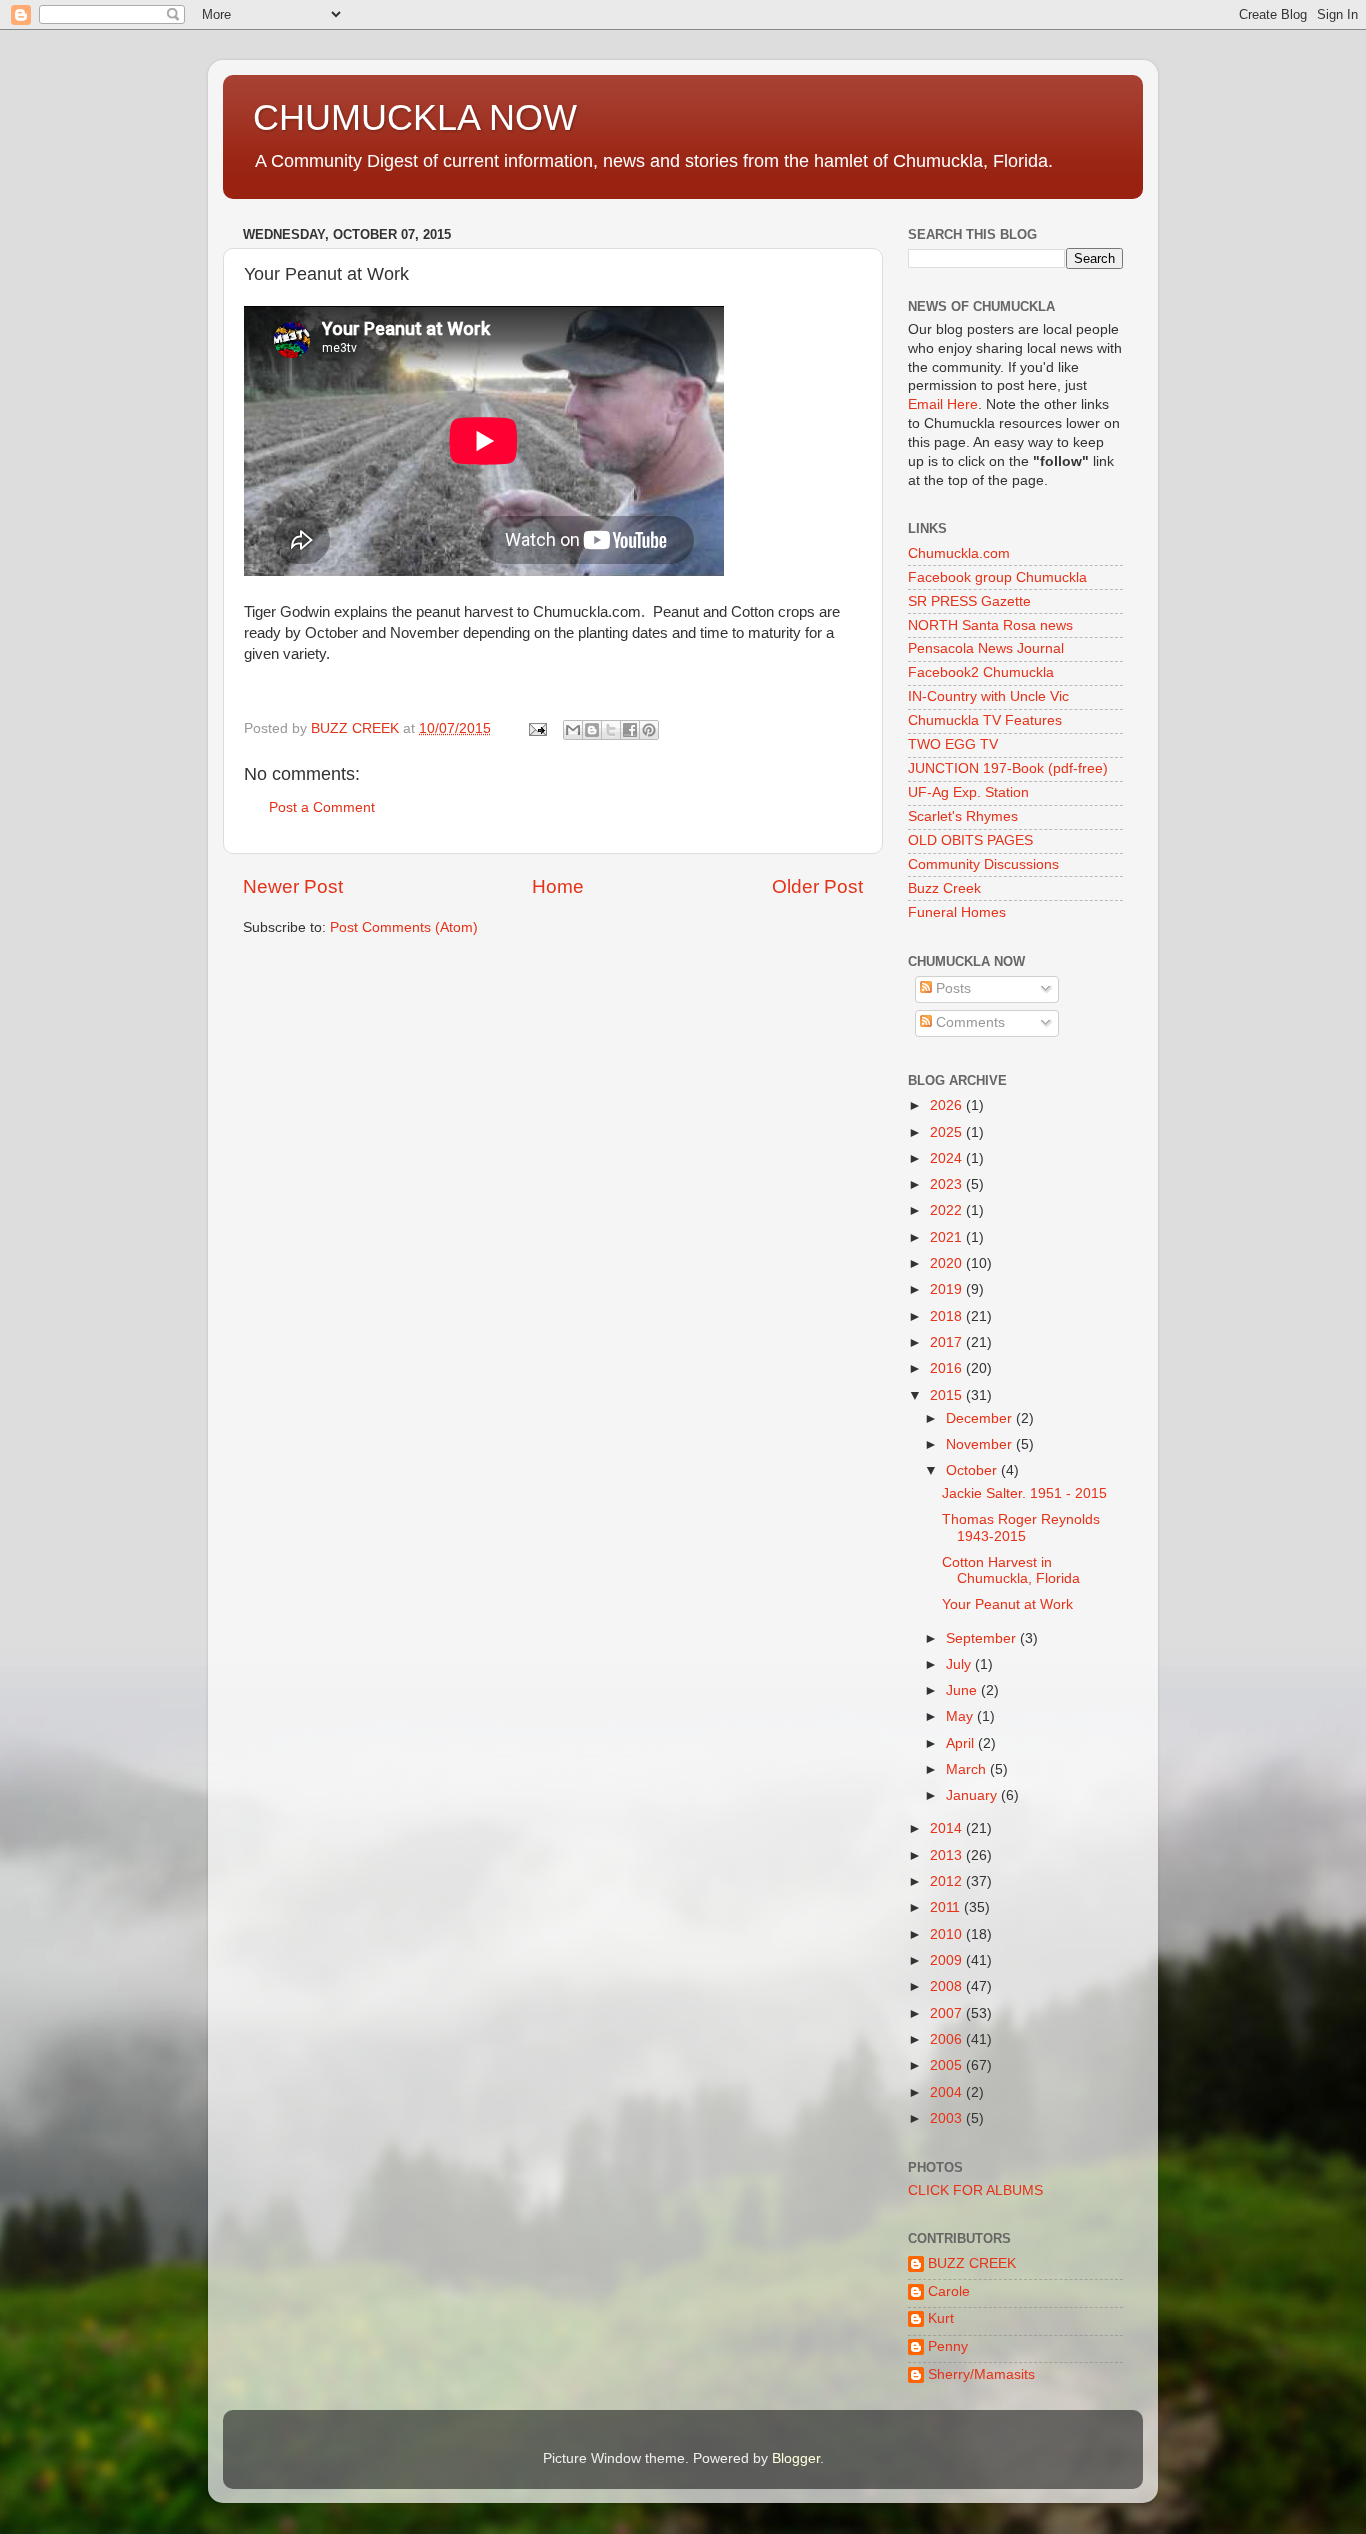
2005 (948, 2065)
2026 (948, 1105)
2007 (948, 2013)
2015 (948, 1395)
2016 (948, 1368)
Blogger (796, 2458)
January (973, 1795)
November (981, 1444)
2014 (948, 1828)
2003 (948, 2118)
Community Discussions (983, 864)
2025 (948, 1132)
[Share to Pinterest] (649, 730)
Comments (968, 1022)
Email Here (943, 404)
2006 (948, 2039)
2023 (948, 1184)
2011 (947, 1907)
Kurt (941, 2318)
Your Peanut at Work (1007, 1604)
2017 (948, 1342)
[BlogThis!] (592, 730)
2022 (948, 1210)
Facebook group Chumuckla (997, 577)
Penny (948, 2346)
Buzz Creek (944, 888)
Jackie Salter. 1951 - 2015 (1024, 1493)
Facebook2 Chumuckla (981, 672)
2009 (948, 1960)
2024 (948, 1158)
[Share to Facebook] (630, 730)
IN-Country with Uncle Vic (988, 696)
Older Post (817, 886)
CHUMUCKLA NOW (415, 117)
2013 (948, 1855)
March (968, 1769)
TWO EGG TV (953, 744)
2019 (948, 1289)
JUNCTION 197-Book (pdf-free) (1008, 768)
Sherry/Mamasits (981, 2374)
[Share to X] (611, 730)
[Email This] (573, 730)
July (960, 1664)
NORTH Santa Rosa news (990, 625)
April (962, 1743)
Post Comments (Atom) (404, 927)
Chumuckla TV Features (985, 720)
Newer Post (293, 886)
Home (558, 886)
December (981, 1418)
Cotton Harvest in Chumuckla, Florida (1011, 1570)
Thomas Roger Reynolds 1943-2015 (1021, 1527)
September (983, 1638)
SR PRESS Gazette (969, 601)
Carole (949, 2291)
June (963, 1690)
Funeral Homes (957, 912)
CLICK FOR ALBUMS (975, 2190)
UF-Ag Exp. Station (968, 792)
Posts (951, 988)
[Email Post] (536, 728)
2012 (948, 1881)
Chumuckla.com (959, 553)
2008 (948, 1986)
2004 (948, 2092)
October (973, 1470)
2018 (948, 1316)
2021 (948, 1237)
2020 (948, 1263)
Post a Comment (322, 807)
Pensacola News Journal (986, 648)
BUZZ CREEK (972, 2263)
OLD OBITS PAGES (970, 840)
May (961, 1716)
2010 (948, 1934)
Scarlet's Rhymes (963, 816)
